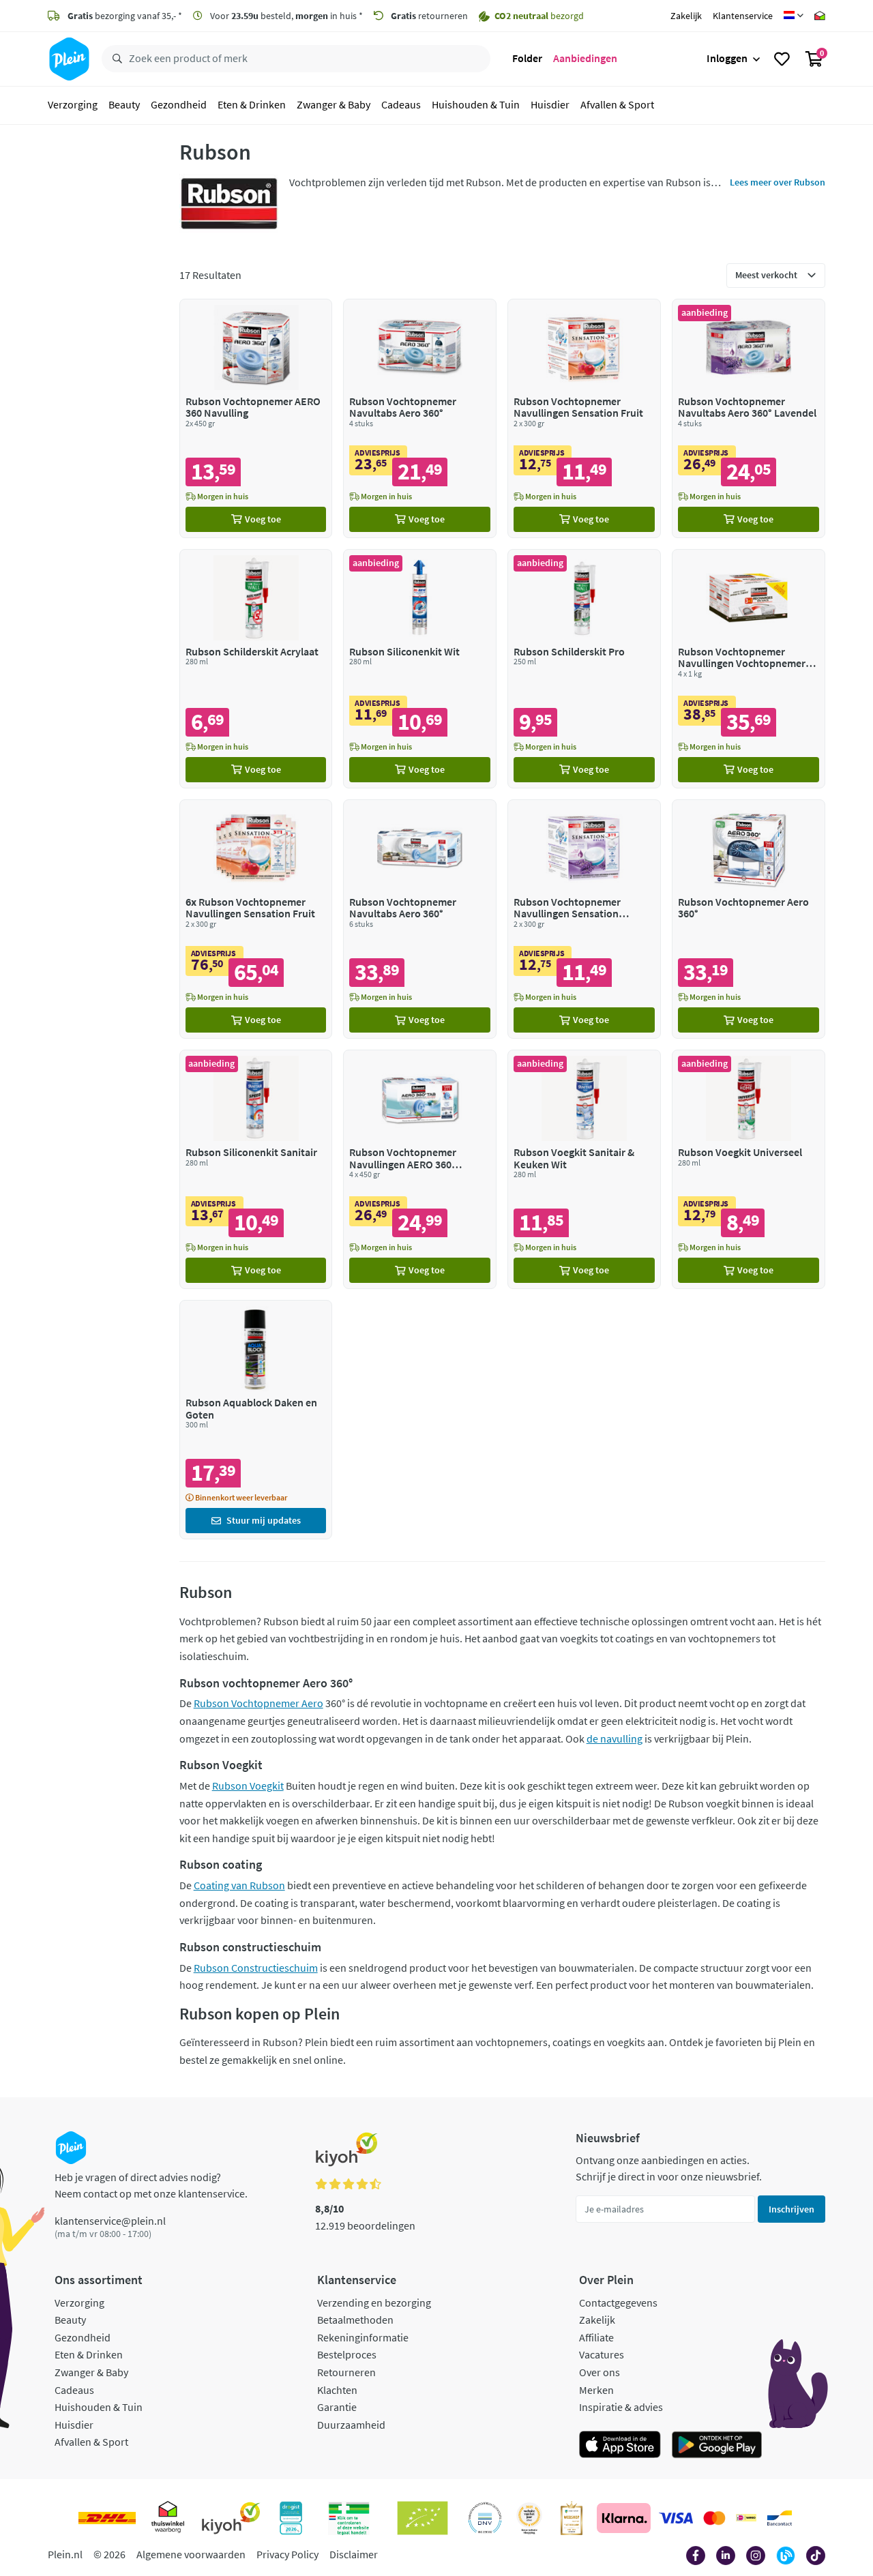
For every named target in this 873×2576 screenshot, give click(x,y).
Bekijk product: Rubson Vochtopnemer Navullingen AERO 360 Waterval (420, 1169)
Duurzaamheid (351, 2425)
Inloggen (727, 59)
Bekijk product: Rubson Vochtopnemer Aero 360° (749, 919)
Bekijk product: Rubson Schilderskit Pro (584, 669)
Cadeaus (401, 105)
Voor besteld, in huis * (285, 16)
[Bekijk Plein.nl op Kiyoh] (231, 2518)
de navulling (615, 1738)
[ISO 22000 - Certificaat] (485, 2518)
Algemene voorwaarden (191, 2554)
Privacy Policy (287, 2554)
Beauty (124, 105)
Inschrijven (791, 2209)
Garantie (337, 2407)
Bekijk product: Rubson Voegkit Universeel (749, 1169)
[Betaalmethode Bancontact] (780, 2518)
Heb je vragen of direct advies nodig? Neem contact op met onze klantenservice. (151, 2185)
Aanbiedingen (585, 59)
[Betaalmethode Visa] (676, 2518)
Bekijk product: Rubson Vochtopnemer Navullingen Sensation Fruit (584, 418)
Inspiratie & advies (621, 2407)
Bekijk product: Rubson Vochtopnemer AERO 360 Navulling (256, 418)
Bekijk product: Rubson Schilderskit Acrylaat (256, 669)
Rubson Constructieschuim (256, 1968)
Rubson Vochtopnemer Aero (258, 1703)
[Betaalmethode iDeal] (746, 2518)
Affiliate (596, 2337)
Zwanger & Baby (334, 105)
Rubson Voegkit (248, 1786)
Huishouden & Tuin (476, 105)
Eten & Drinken (252, 105)
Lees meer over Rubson (778, 182)
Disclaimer (354, 2554)
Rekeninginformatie (363, 2337)
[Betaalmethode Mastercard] (714, 2518)
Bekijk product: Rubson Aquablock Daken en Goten (256, 1420)
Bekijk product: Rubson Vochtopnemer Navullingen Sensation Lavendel (584, 919)
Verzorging (73, 105)
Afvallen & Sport (617, 105)
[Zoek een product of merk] (115, 59)
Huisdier (550, 105)
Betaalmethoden (355, 2320)
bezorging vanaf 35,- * (125, 16)
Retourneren (346, 2372)
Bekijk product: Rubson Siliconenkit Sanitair (256, 1169)
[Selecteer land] (794, 16)
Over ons (600, 2372)
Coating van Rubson (239, 1885)
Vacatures (602, 2354)
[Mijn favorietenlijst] (782, 59)
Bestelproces (347, 2354)
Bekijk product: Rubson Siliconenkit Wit (420, 669)
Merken (596, 2390)
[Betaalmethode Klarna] (624, 2518)
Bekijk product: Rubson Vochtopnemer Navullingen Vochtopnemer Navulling (749, 669)
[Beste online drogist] (529, 2518)
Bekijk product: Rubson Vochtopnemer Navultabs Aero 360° (420, 418)
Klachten (337, 2390)
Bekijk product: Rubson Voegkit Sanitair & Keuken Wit (584, 1169)
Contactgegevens (618, 2303)
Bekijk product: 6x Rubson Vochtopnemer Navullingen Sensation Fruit (256, 919)
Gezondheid (179, 105)
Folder (527, 59)
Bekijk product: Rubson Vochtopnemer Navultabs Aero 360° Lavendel (749, 418)
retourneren (429, 16)
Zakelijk (686, 16)
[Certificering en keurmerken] (423, 2518)
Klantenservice (743, 16)
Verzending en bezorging (374, 2303)
